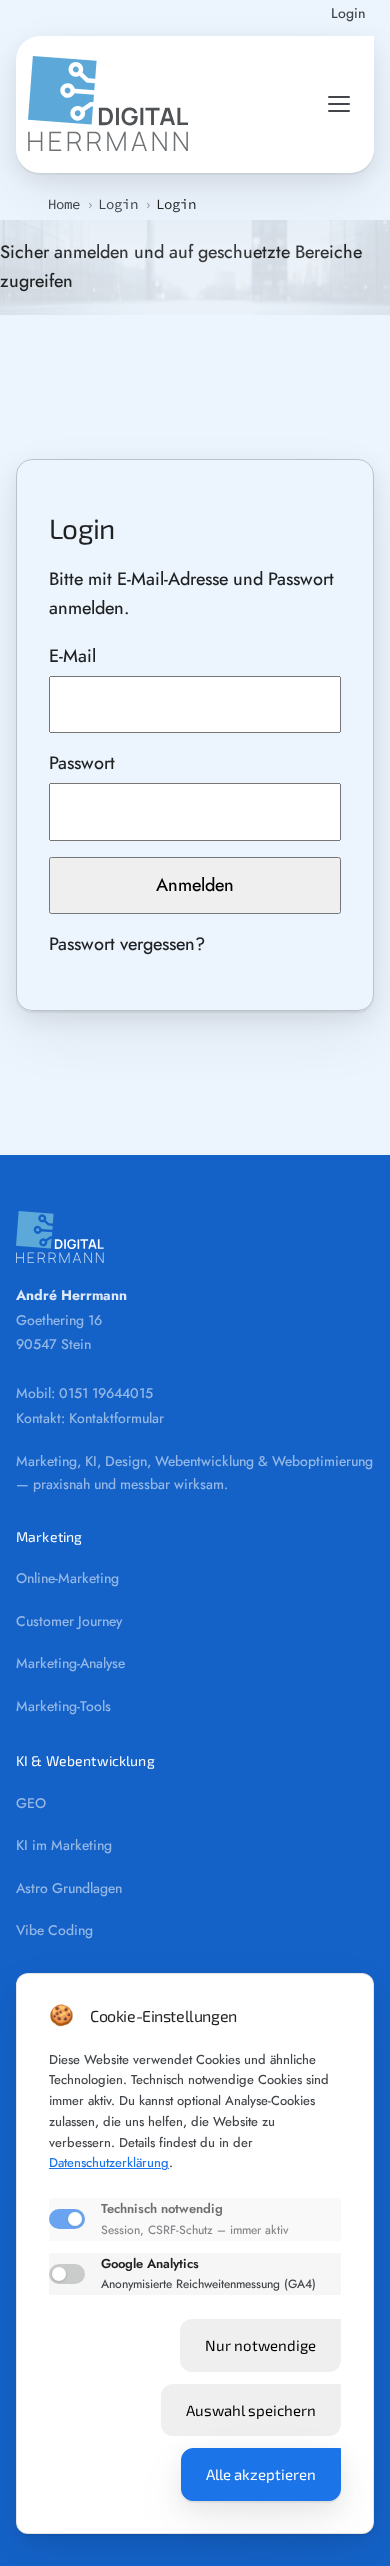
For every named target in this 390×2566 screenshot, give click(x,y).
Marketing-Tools (63, 1706)
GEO (31, 1803)
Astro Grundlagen (69, 1888)
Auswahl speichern (251, 2410)
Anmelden (195, 885)
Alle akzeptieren (261, 2474)
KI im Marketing (64, 1845)
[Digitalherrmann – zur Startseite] (195, 1237)
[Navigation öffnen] (339, 104)
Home (64, 204)
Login (348, 14)
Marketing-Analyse (70, 1663)
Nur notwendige (260, 2345)
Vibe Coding (54, 1930)
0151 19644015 (106, 1393)
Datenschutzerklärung (109, 2162)
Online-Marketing (67, 1578)
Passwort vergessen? (127, 944)
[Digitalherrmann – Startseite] (108, 104)
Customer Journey (69, 1621)
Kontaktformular (116, 1418)
